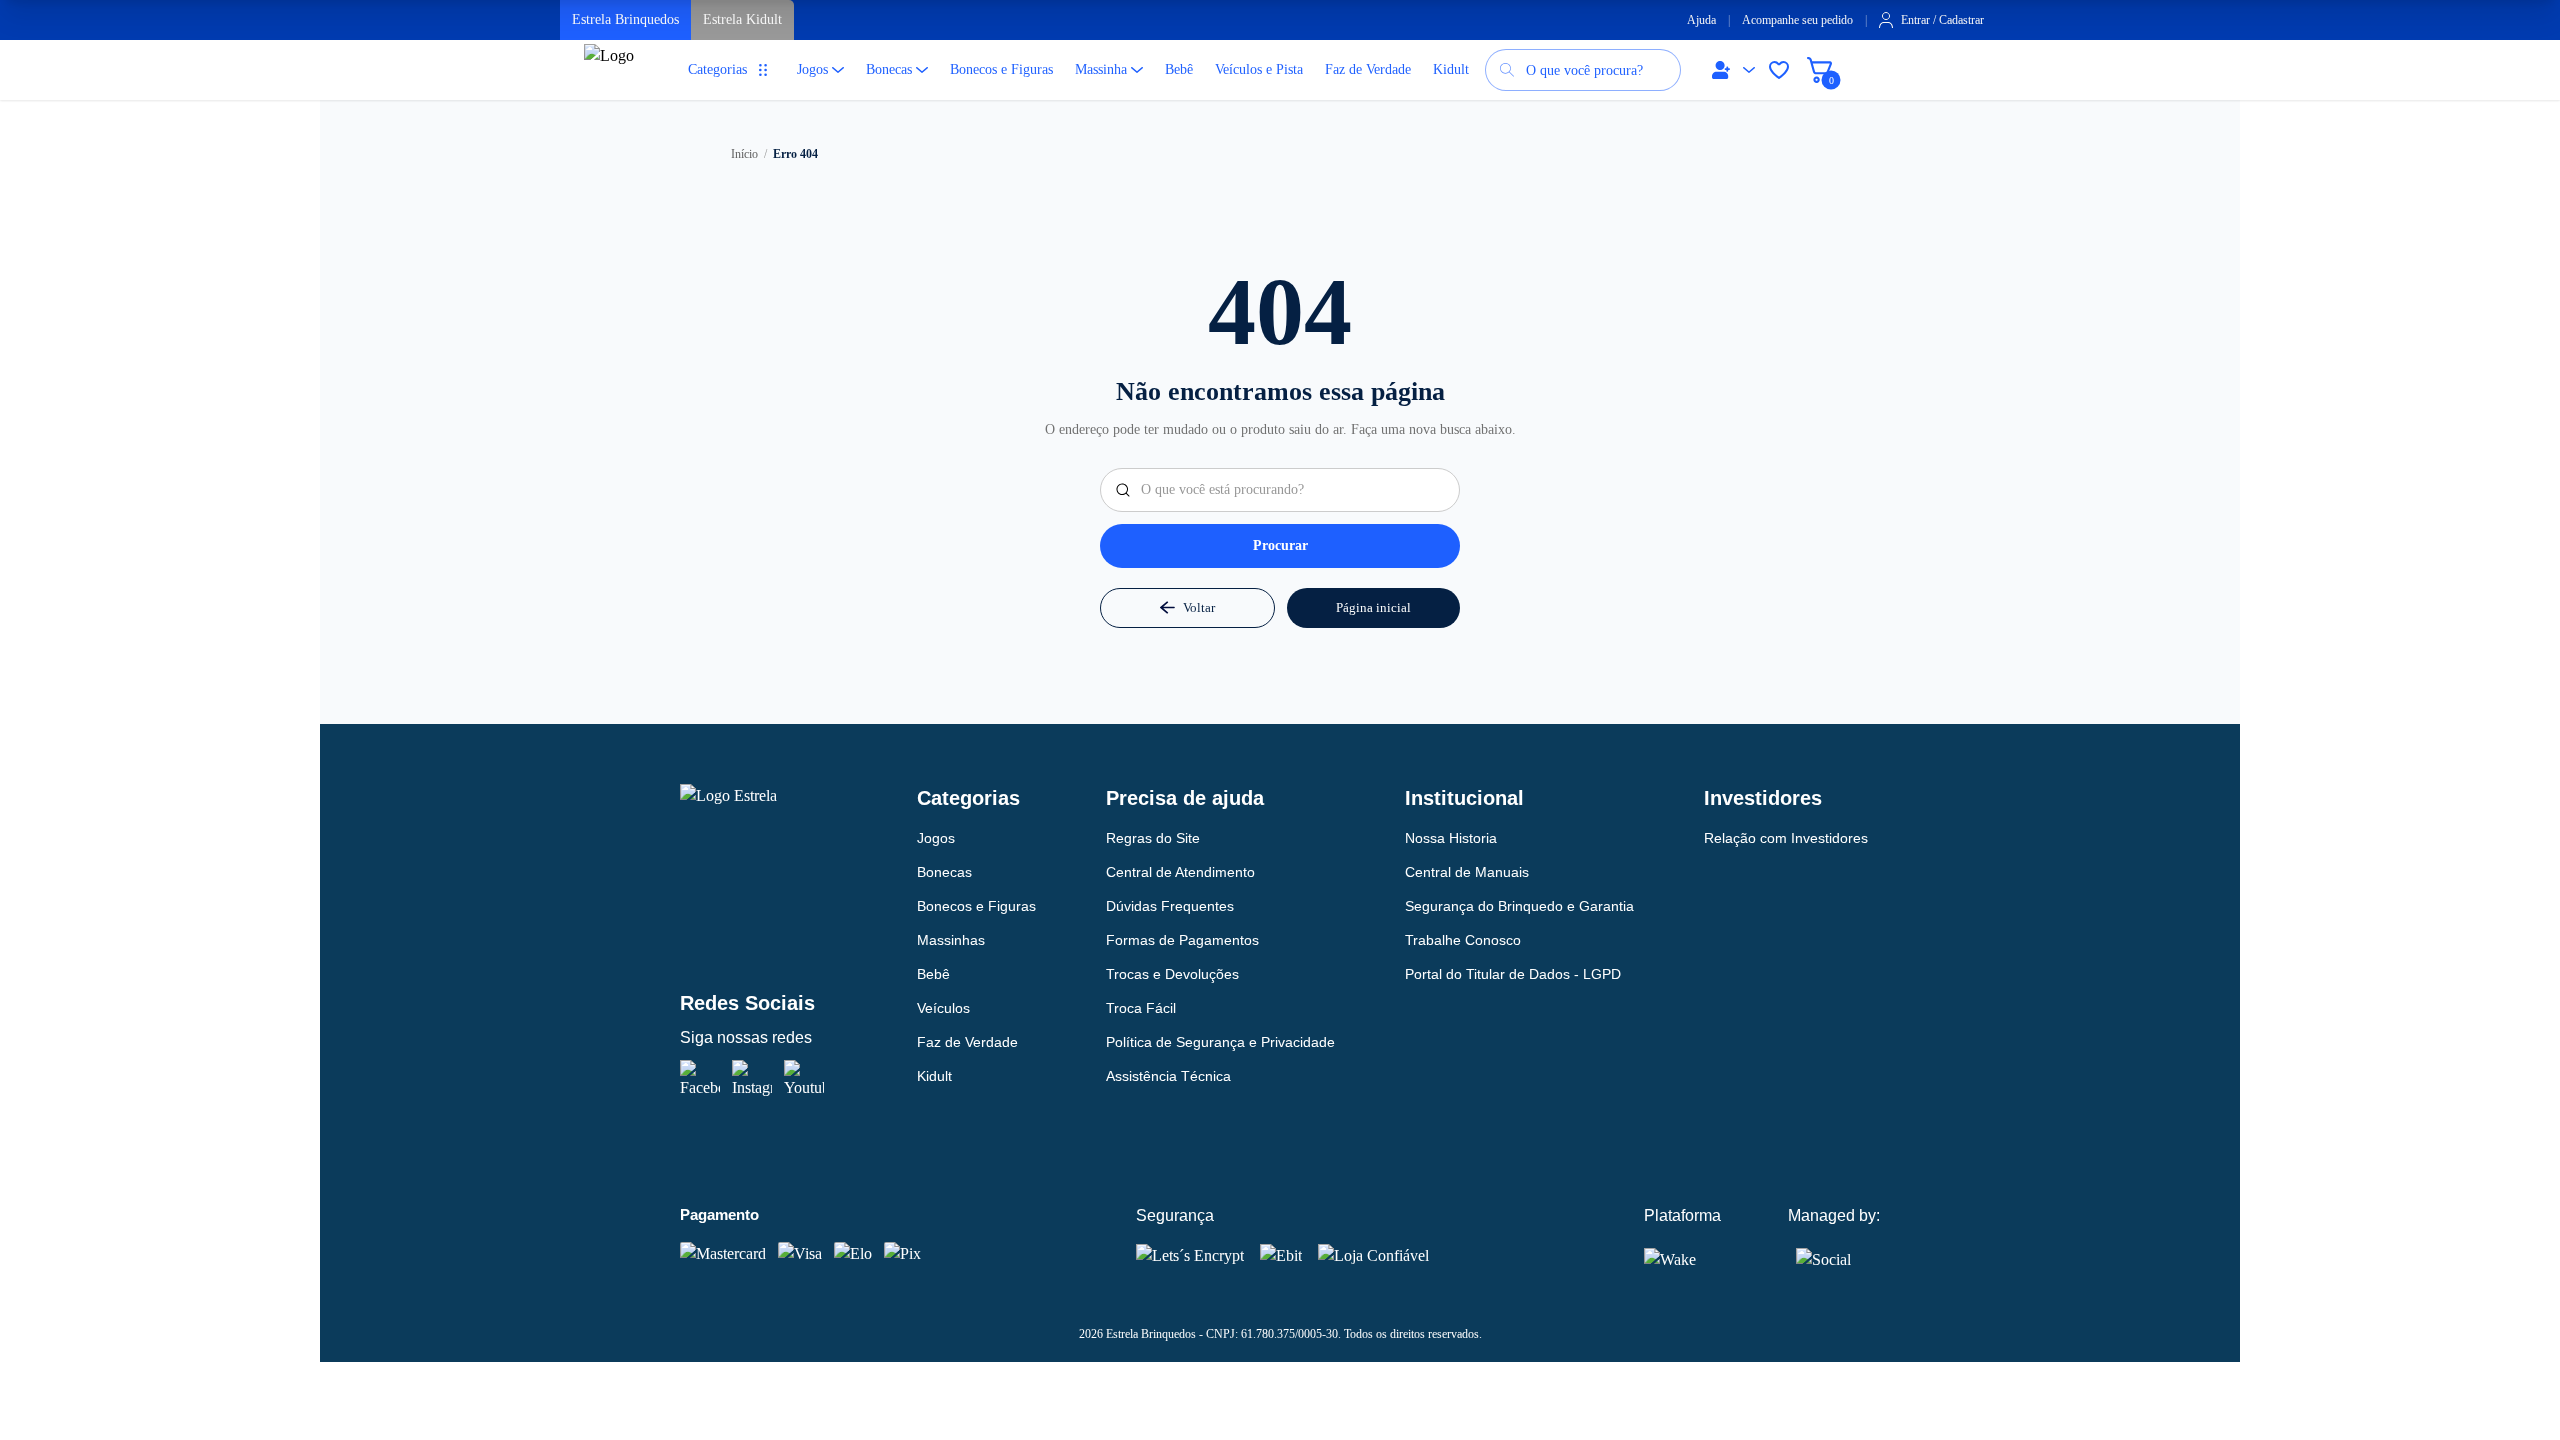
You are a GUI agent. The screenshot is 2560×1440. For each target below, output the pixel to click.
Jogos (812, 69)
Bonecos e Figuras (1001, 69)
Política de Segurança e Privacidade (1220, 1042)
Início (744, 154)
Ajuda (1701, 20)
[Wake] (1684, 1259)
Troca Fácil (1141, 1008)
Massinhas (951, 940)
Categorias (717, 69)
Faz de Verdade (1368, 69)
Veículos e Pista (1259, 69)
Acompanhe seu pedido (1797, 20)
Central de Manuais (1467, 872)
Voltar (1199, 607)
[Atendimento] (1729, 70)
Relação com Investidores (1786, 838)
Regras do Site (1153, 838)
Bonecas (889, 69)
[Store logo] (614, 79)
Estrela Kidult (742, 19)
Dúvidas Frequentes (1170, 906)
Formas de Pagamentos (1182, 940)
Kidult (1451, 69)
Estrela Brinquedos (625, 19)
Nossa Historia (1451, 838)
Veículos (943, 1008)
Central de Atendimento (1180, 872)
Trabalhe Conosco (1463, 940)
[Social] (1823, 1256)
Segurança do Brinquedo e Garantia (1519, 906)
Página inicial (1373, 607)
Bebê (1179, 69)
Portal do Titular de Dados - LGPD (1513, 974)
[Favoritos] (1779, 70)
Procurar (1280, 545)
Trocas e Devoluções (1172, 974)
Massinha (1101, 69)
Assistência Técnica (1168, 1076)
